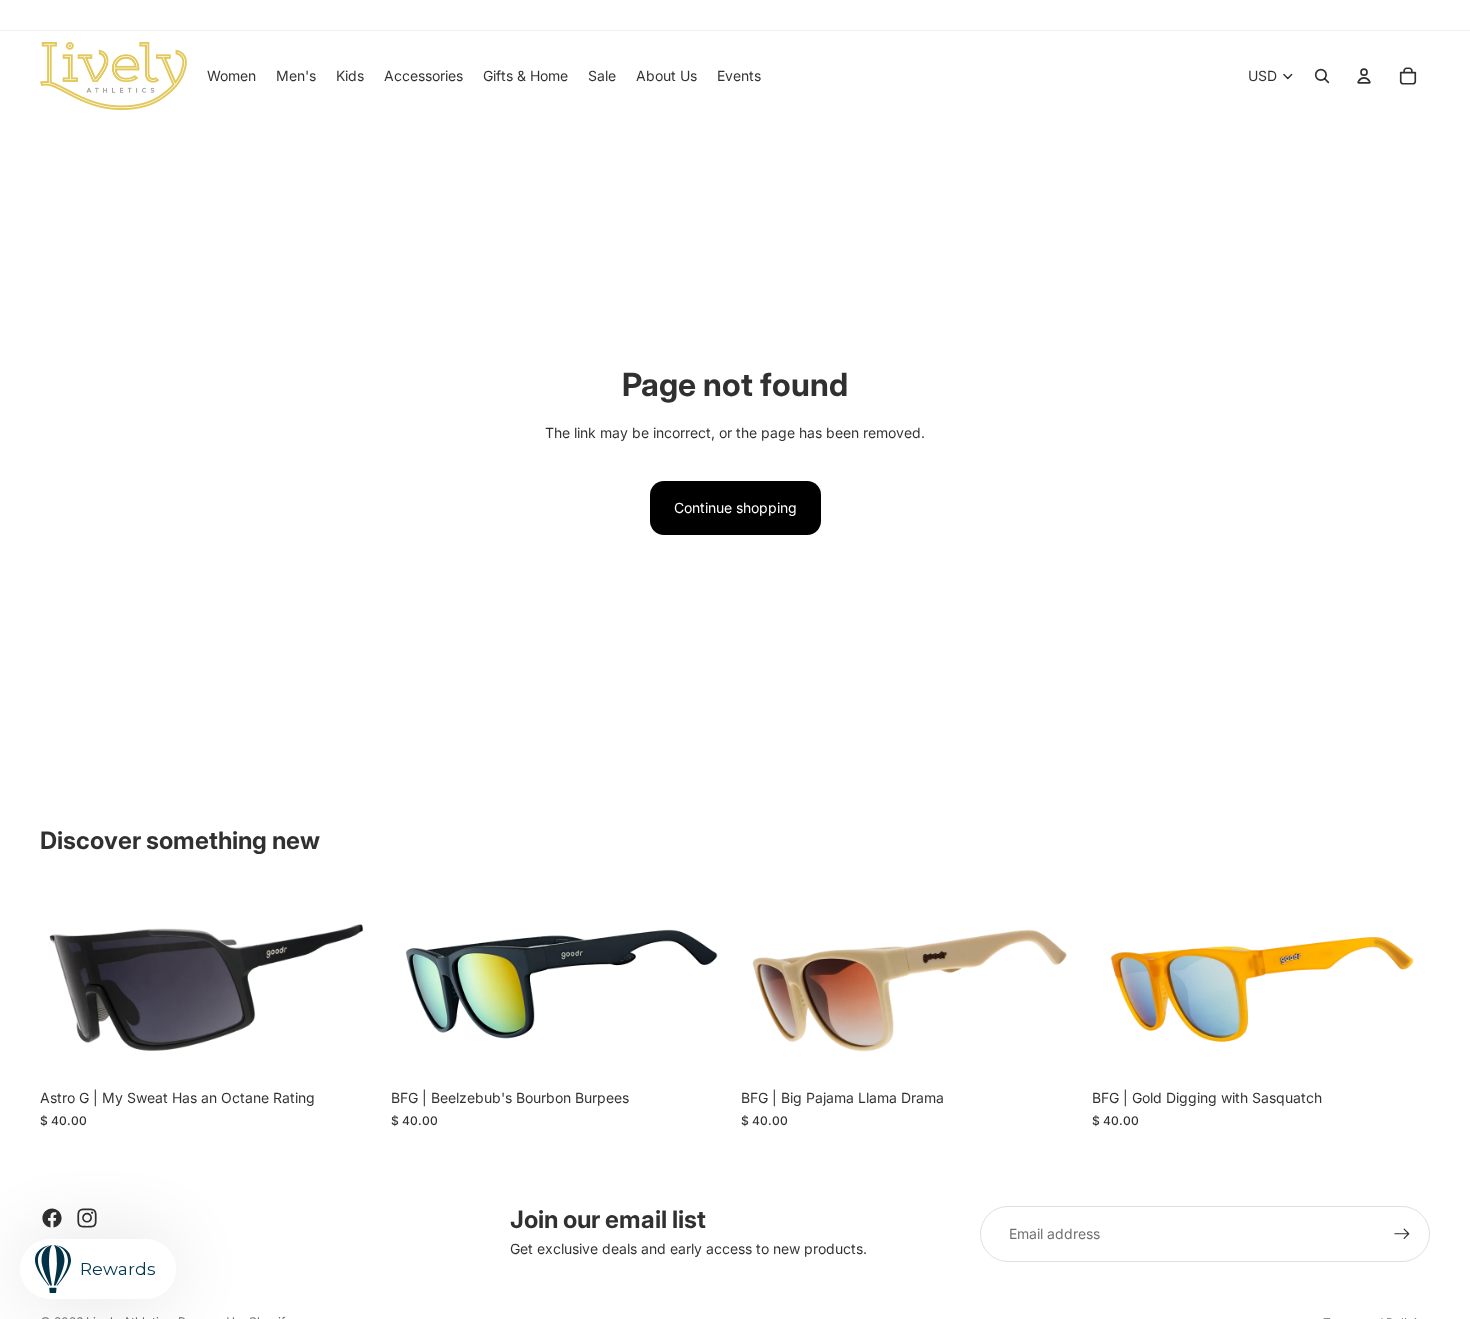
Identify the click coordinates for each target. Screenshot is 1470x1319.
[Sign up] (1402, 1234)
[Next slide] (349, 984)
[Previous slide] (70, 984)
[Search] (1322, 76)
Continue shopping (735, 507)
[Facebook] (52, 1218)
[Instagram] (87, 1218)
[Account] (1364, 76)
